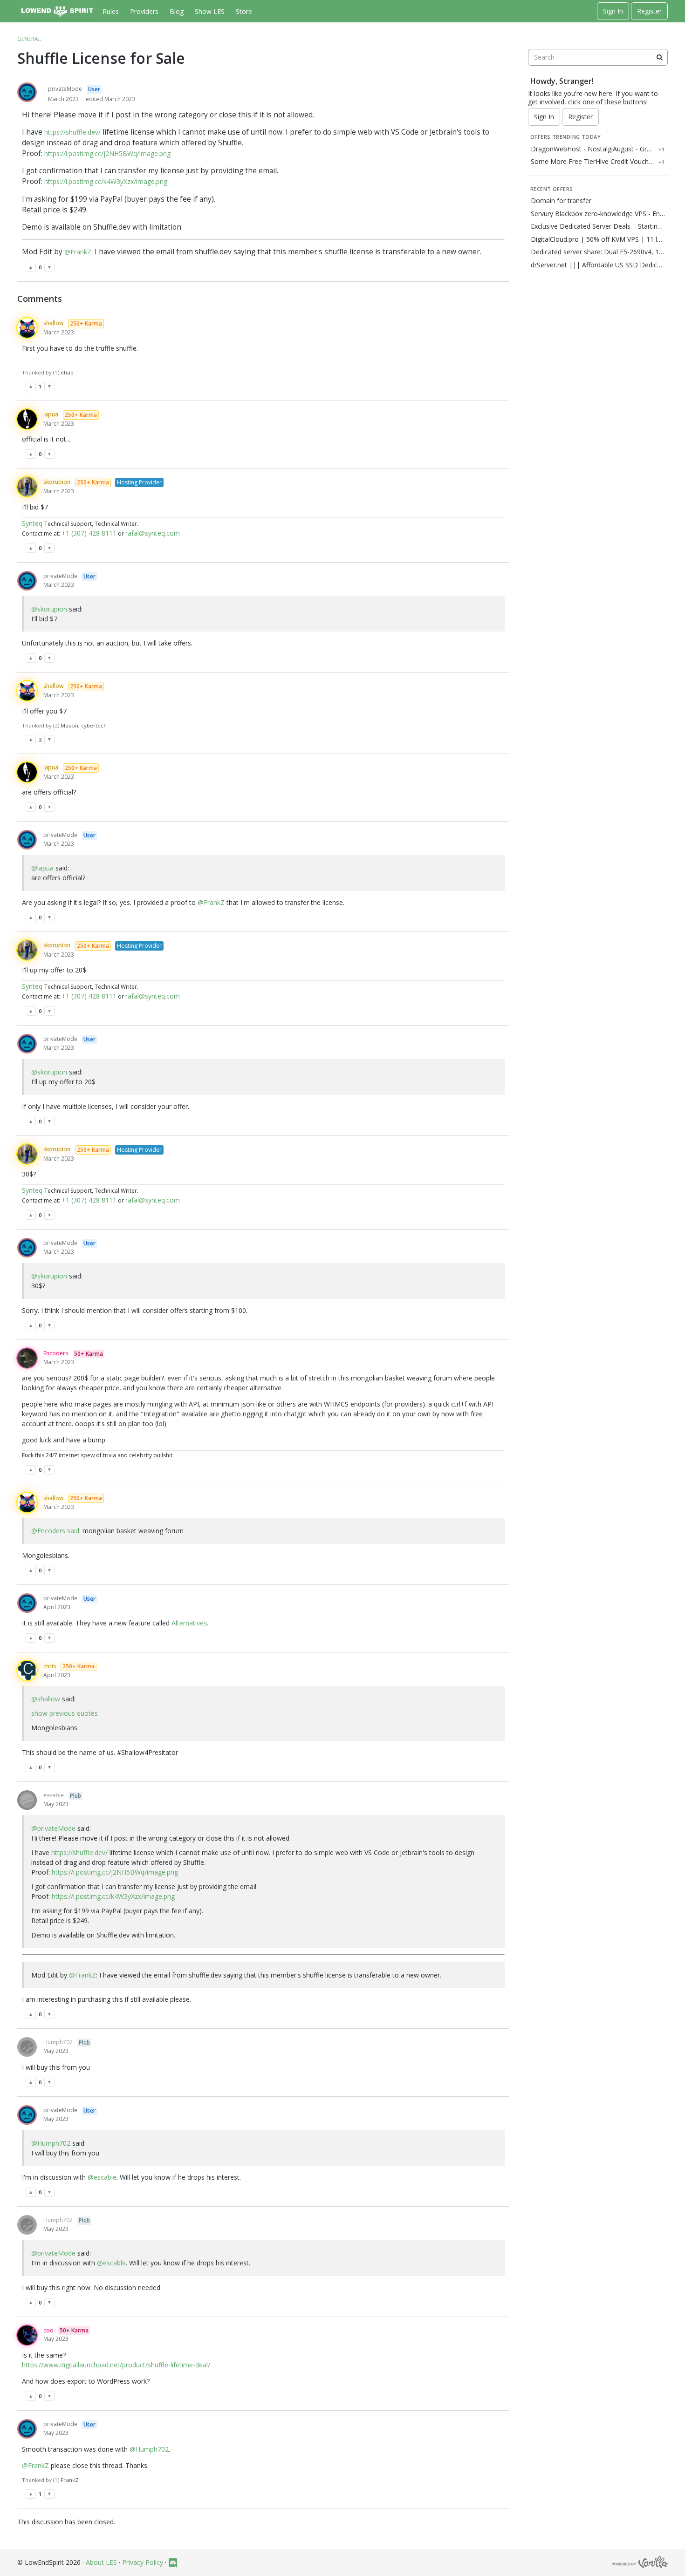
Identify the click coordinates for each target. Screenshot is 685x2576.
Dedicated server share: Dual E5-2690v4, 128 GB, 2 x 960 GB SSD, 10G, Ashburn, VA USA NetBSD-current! (598, 252)
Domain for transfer (561, 201)
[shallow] (27, 328)
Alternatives (189, 1623)
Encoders (56, 1353)
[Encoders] (27, 1358)
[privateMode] (27, 92)
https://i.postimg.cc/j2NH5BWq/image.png (107, 153)
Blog (177, 11)
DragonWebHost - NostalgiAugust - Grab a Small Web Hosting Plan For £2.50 (593, 149)
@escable (102, 2177)
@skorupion (49, 609)
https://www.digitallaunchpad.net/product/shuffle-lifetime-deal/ (116, 2365)
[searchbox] (598, 57)
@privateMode (53, 1828)
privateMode (65, 89)
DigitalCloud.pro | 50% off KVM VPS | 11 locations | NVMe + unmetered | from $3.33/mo (598, 239)
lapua (51, 414)
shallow (53, 323)
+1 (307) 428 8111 (89, 533)
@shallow (46, 1699)
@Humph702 (51, 2143)
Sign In (613, 11)
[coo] (27, 2335)
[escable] (27, 1800)
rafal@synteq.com (153, 533)
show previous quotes (65, 1713)
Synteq (33, 523)
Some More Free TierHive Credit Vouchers (593, 162)
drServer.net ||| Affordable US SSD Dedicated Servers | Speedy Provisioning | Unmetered (598, 265)
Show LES (210, 11)
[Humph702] (27, 2047)
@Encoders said (55, 1531)
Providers (144, 11)
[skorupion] (27, 487)
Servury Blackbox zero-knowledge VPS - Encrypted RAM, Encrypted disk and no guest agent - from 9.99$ (598, 214)
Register (649, 11)
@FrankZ (78, 252)
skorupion (57, 482)
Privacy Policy (143, 2562)
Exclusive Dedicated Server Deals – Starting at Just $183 (598, 226)
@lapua (42, 868)
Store (244, 11)
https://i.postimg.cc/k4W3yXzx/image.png (106, 181)
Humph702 (58, 2042)
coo (48, 2330)
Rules (111, 11)
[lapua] (27, 419)
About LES (101, 2562)
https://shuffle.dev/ (72, 132)
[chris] (27, 1671)
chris (50, 1666)
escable (54, 1795)
